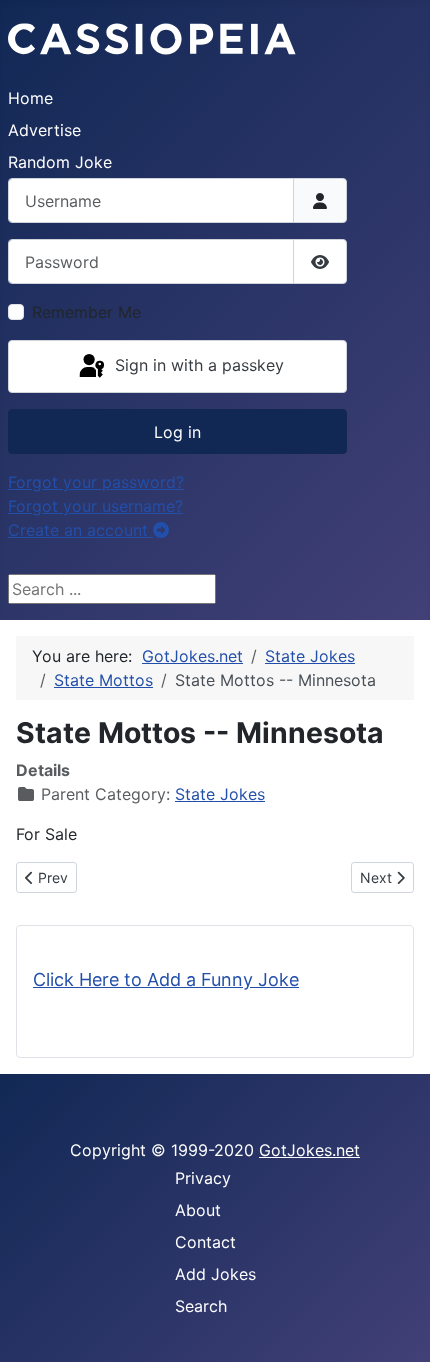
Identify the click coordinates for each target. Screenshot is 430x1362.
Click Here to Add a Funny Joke (166, 979)
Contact (205, 1242)
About (198, 1210)
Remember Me (86, 312)
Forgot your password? (96, 482)
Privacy (203, 1178)
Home (30, 98)
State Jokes (220, 794)
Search (201, 1306)
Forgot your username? (95, 506)
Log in (177, 432)
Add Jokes (215, 1274)
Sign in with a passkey (197, 365)
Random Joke (60, 162)
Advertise (44, 130)
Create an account (80, 530)
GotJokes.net (309, 1150)
